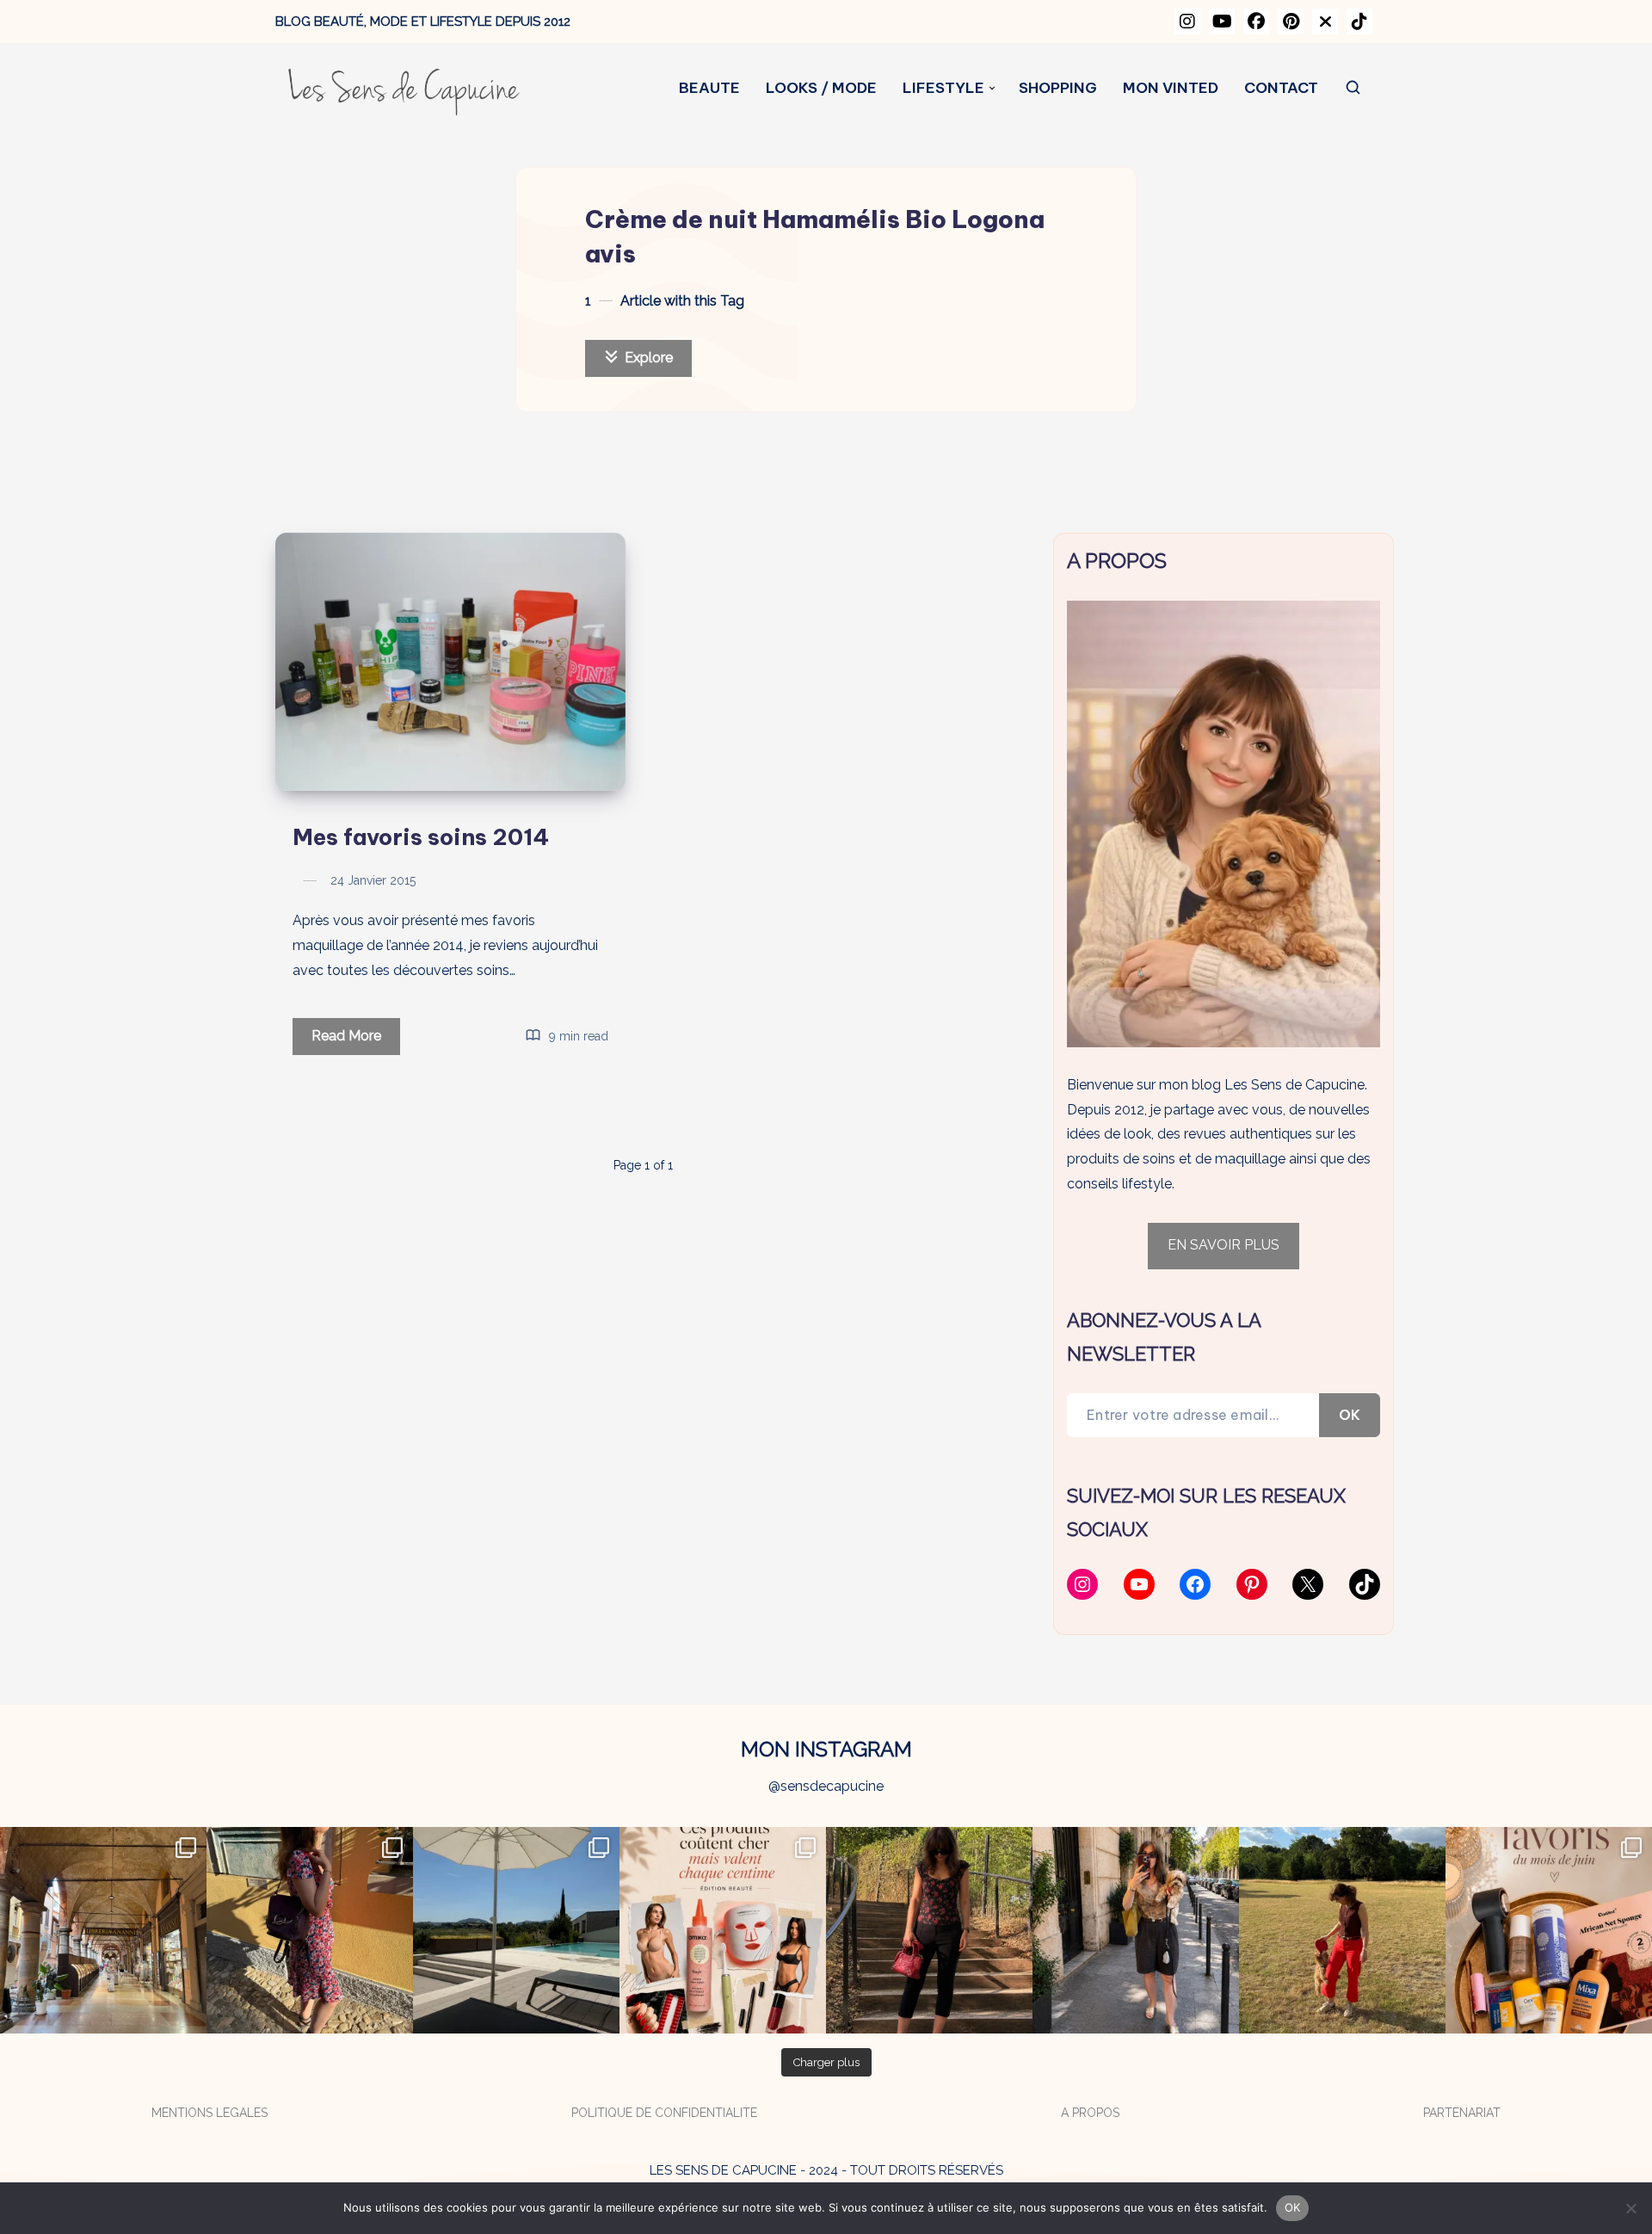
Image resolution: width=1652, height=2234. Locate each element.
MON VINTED (1171, 88)
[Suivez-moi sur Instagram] (1187, 22)
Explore (647, 358)
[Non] (1630, 2208)
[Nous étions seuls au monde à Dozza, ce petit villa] (310, 1930)
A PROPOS (1090, 2113)
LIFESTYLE (943, 88)
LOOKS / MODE (821, 88)
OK (1350, 1415)
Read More (356, 1041)
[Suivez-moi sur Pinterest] (1291, 22)
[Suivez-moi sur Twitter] (1325, 22)
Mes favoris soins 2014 (421, 837)
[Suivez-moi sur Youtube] (1222, 22)
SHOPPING (1058, 88)
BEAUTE (709, 88)
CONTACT (1281, 88)
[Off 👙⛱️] (516, 1930)
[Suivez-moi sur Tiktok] (1359, 22)
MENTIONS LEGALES (210, 2113)
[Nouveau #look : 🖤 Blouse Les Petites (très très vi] (1136, 1930)
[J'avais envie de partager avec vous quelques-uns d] (1549, 1930)
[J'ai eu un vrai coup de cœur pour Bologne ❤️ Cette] (103, 1930)
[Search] (1354, 88)
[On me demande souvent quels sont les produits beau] (723, 1930)
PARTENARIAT (1462, 2113)
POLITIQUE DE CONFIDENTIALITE (664, 2113)
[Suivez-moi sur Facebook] (1256, 22)
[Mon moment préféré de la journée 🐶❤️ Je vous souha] (1342, 1930)
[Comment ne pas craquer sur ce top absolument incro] (929, 1930)
